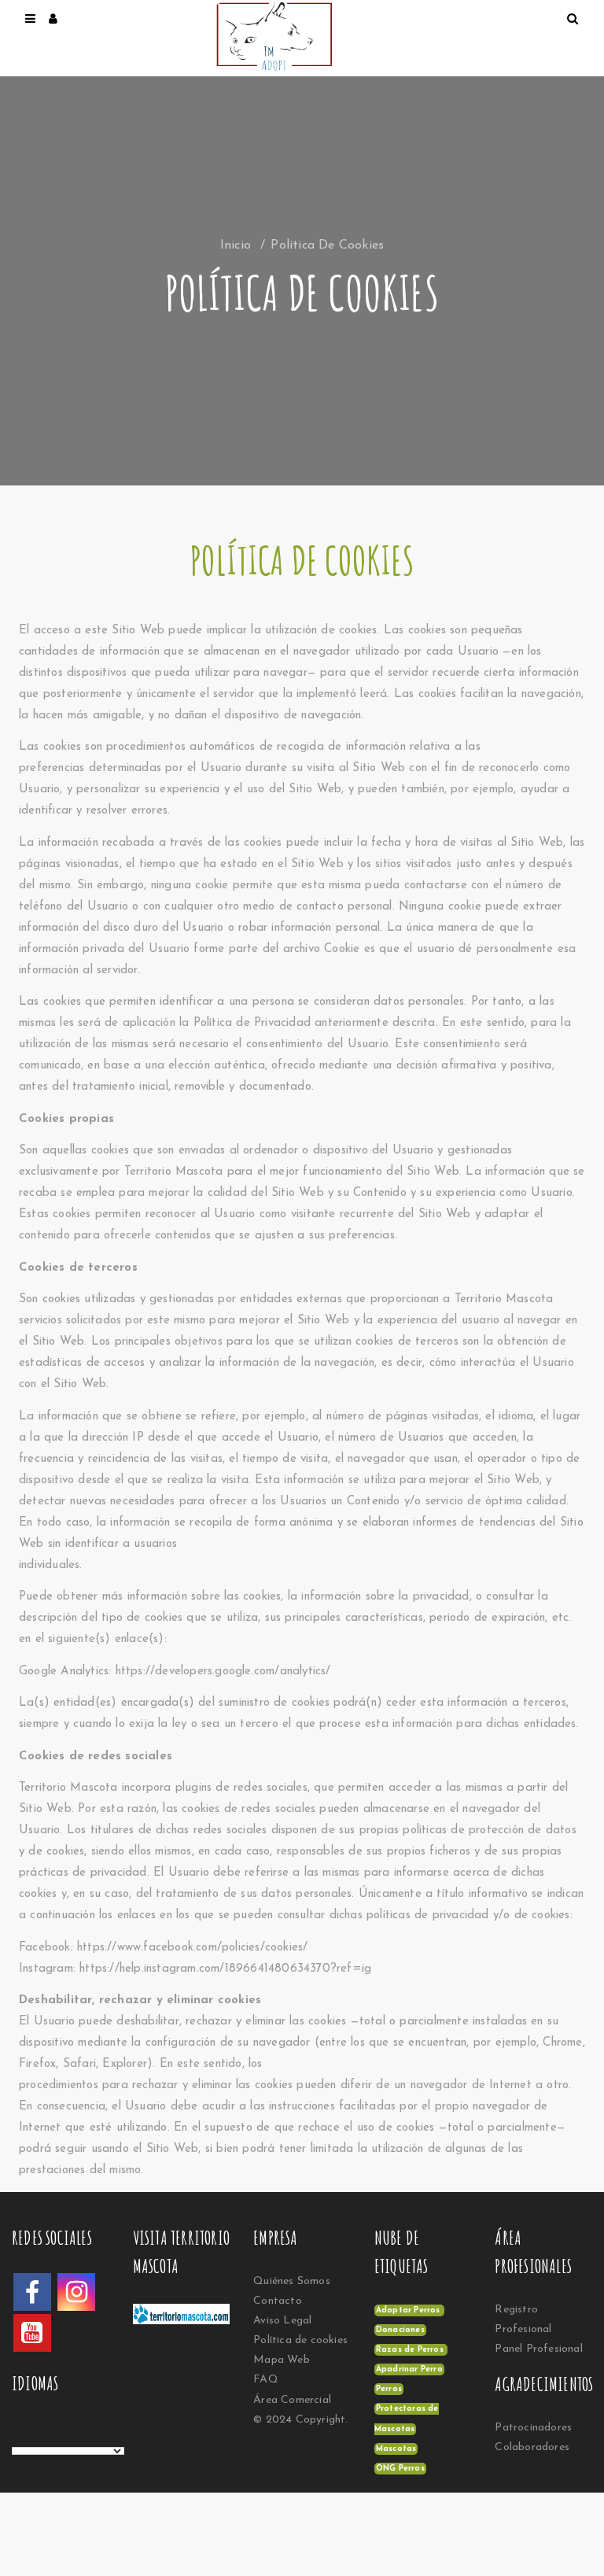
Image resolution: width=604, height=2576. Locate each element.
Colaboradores (532, 2447)
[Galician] (82, 2434)
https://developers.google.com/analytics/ (223, 1672)
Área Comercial (292, 2400)
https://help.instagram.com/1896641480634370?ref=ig (225, 1969)
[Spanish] (19, 2434)
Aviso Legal (282, 2321)
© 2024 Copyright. (300, 2420)
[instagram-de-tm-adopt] (76, 2292)
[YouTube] (32, 2333)
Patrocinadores (533, 2428)
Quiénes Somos (292, 2281)
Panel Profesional (538, 2349)
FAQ (266, 2380)
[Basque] (50, 2434)
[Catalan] (66, 2434)
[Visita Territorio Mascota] (190, 2319)
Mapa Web (282, 2360)
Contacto (278, 2301)
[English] (35, 2434)
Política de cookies (300, 2340)
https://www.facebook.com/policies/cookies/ (192, 1948)
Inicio (236, 245)
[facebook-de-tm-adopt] (32, 2292)
